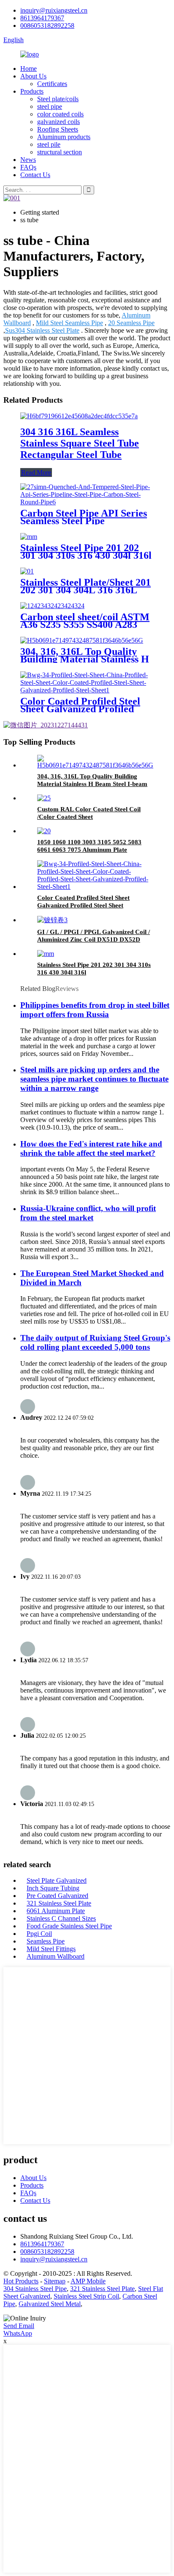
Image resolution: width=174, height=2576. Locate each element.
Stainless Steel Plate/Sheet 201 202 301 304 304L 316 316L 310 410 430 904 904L (86, 590)
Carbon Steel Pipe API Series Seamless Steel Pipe (84, 517)
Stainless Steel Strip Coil (86, 2296)
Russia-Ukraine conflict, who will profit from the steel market (88, 1213)
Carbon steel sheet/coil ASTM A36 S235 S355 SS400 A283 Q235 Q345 (85, 624)
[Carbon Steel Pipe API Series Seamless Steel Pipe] (87, 502)
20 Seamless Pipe (131, 323)
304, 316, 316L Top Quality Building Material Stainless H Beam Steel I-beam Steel (85, 659)
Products (32, 91)
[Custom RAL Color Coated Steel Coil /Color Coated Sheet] (44, 798)
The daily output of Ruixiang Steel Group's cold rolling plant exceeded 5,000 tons (95, 1342)
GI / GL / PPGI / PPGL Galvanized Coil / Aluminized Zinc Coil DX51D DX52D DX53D (94, 939)
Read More (36, 472)
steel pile (49, 144)
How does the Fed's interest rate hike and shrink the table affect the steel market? (91, 1148)
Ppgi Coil (39, 1934)
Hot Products (21, 2281)
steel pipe (50, 106)
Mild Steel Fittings (51, 1949)
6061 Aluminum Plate (56, 1911)
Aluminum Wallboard (56, 1956)
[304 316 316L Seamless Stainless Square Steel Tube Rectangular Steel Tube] (79, 416)
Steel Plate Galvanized (57, 1880)
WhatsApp (18, 2333)
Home (29, 69)
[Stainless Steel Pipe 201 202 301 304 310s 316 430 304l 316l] (29, 537)
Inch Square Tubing (53, 1888)
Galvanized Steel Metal (50, 2304)
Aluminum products (64, 137)
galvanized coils (58, 122)
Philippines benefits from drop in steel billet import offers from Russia (95, 1010)
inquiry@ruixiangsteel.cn (54, 10)
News (28, 160)
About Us (33, 76)
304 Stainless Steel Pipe (35, 2289)
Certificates (52, 84)
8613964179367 (42, 18)
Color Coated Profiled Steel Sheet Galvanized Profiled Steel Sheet (80, 709)
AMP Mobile (88, 2281)
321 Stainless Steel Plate (59, 1903)
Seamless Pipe (46, 1941)
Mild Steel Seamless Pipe (69, 323)
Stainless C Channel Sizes (61, 1918)
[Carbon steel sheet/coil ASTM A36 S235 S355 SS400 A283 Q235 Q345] (52, 606)
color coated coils (60, 114)
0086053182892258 (47, 26)
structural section (60, 152)
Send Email (19, 2326)
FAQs (28, 167)
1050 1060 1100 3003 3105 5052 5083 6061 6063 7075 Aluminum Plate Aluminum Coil (89, 850)
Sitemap (55, 2281)
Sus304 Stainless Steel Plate (42, 330)
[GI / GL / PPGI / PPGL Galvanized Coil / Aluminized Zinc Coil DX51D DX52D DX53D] (52, 920)
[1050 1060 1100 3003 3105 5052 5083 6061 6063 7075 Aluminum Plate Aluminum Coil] (44, 831)
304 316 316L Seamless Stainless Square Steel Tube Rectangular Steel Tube (80, 443)
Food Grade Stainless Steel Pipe (69, 1926)
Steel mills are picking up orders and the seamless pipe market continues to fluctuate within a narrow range (94, 1079)
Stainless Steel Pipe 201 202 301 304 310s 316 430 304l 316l (86, 552)
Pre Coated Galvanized (57, 1896)
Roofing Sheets (58, 129)
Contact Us (35, 175)
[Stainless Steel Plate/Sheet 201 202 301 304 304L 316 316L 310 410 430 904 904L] (27, 571)
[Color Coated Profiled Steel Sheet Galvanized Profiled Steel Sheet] (87, 690)
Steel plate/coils (58, 99)
